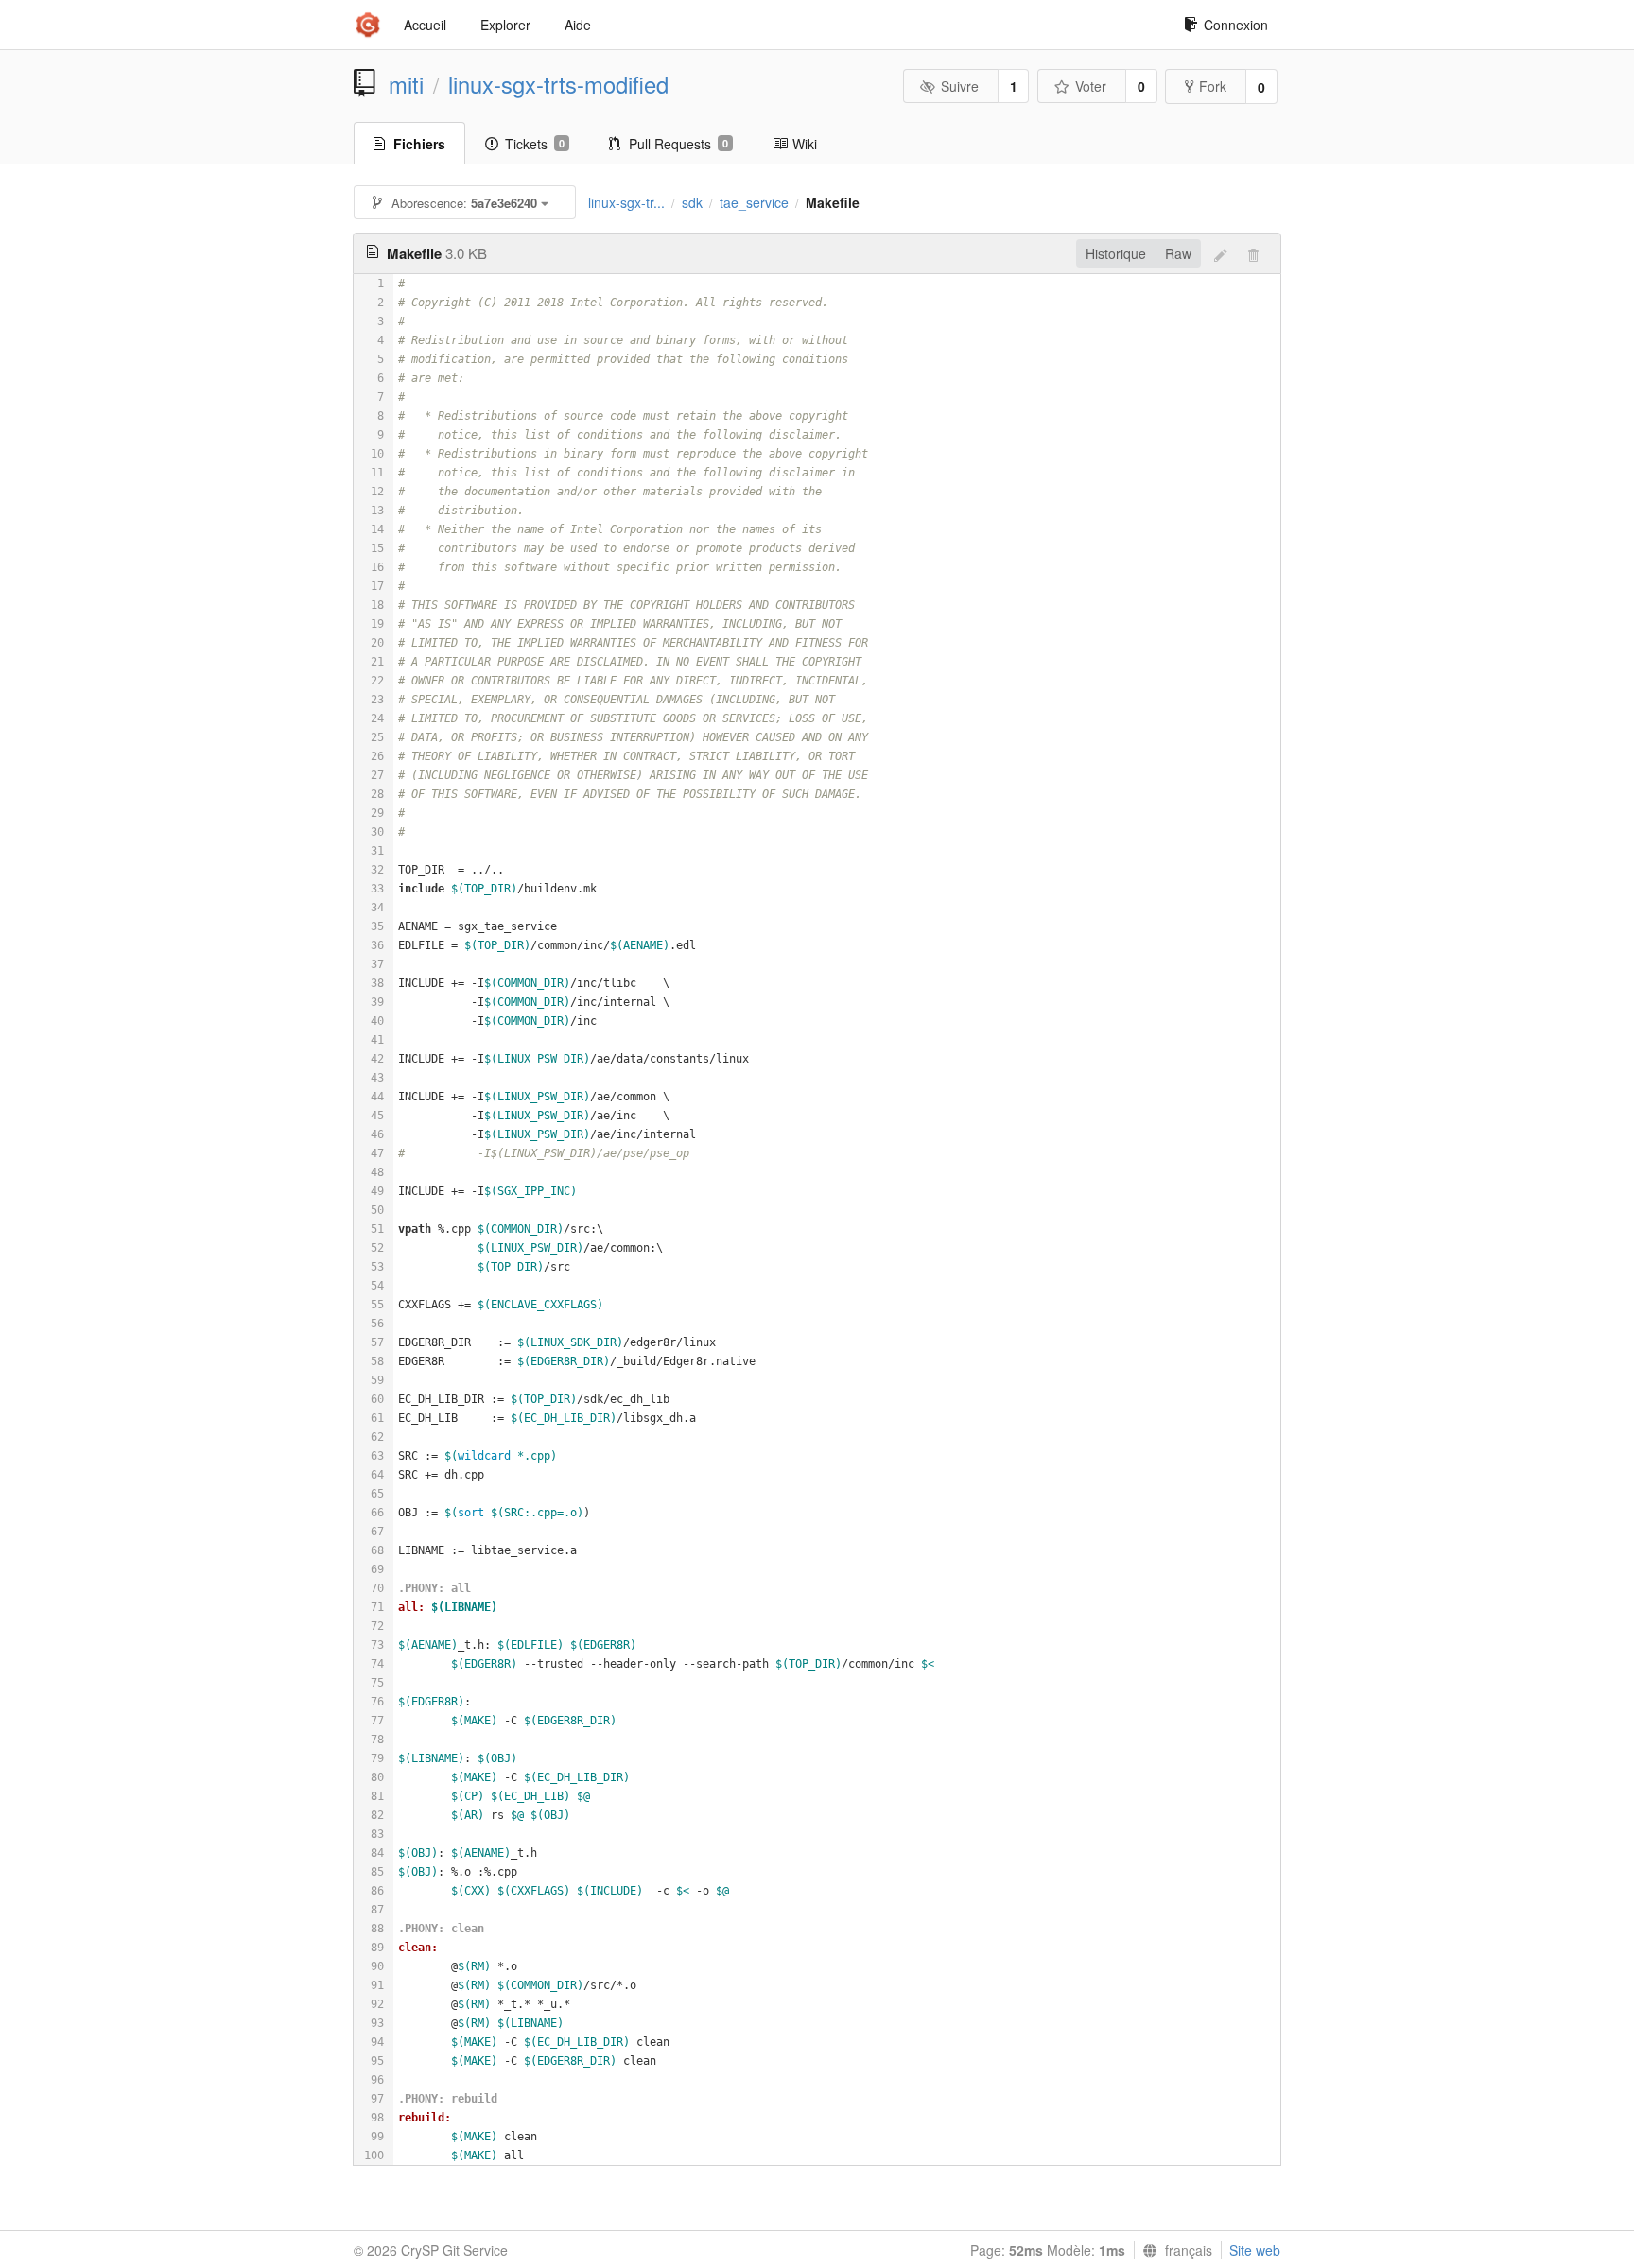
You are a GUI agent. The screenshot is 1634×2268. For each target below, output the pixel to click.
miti (406, 84)
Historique (1116, 253)
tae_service (754, 202)
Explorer (505, 25)
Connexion (1236, 25)
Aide (578, 25)
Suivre (960, 86)
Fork (1213, 86)
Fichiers (419, 144)
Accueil (425, 25)
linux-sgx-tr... (626, 202)
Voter (1091, 86)
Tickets (535, 144)
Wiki (805, 144)
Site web (1255, 2250)
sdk (692, 202)
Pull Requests (678, 144)
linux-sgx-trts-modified (558, 84)
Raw (1178, 253)
